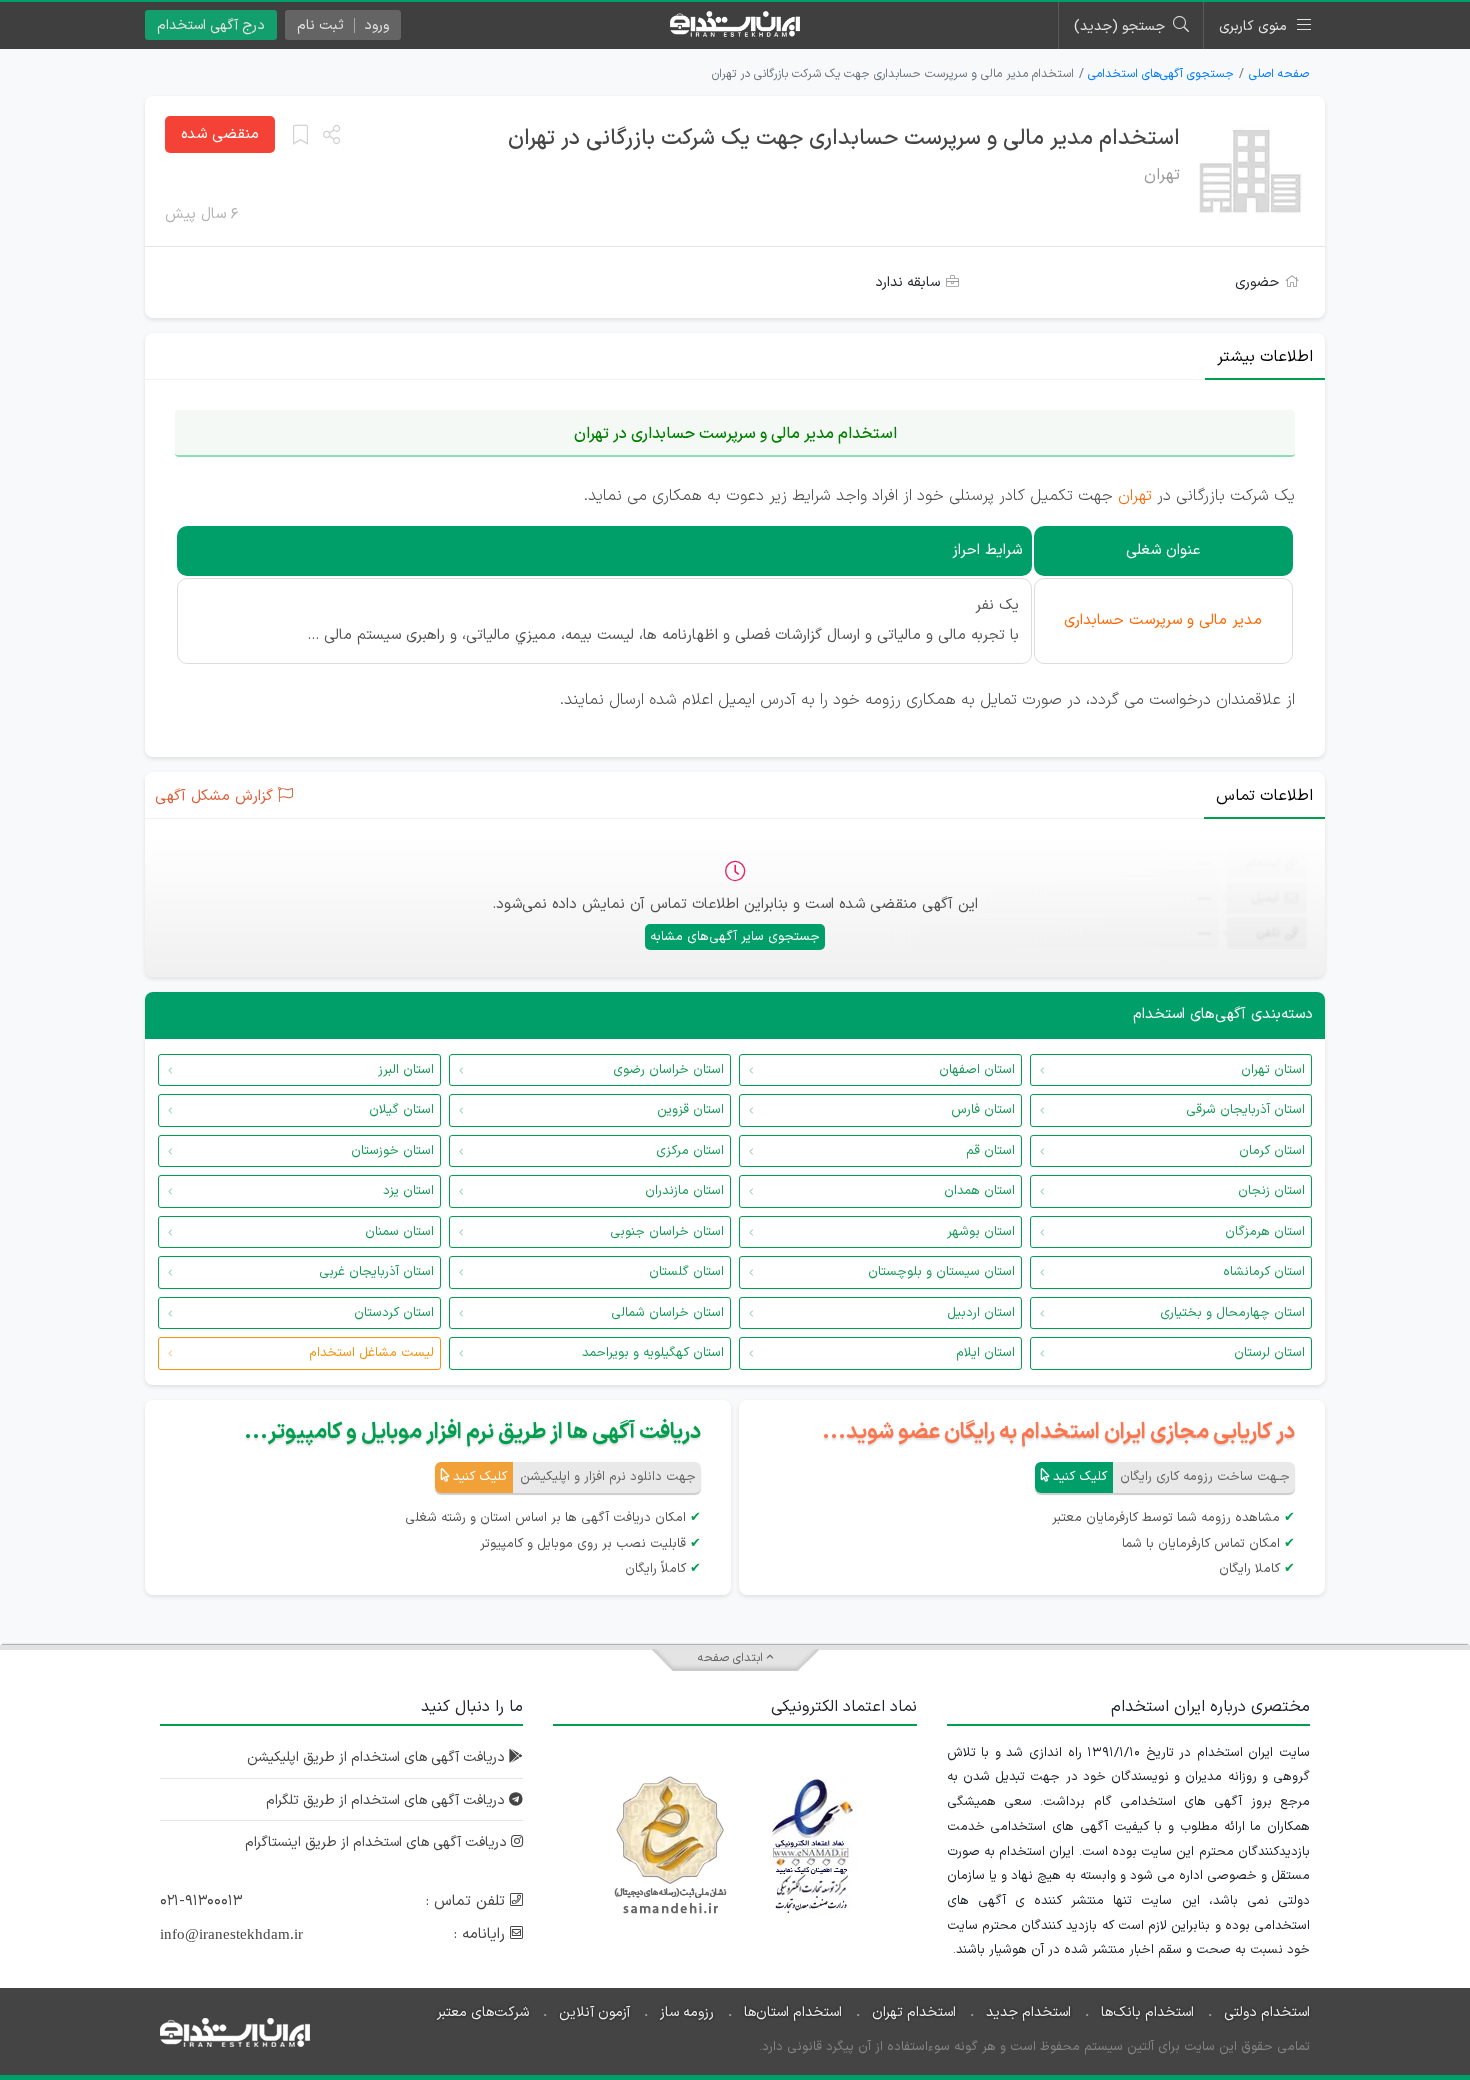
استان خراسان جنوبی (667, 1232)
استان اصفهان (977, 1070)
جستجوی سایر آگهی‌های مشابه (735, 937)
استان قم (990, 1151)
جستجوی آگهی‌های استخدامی (1161, 74)
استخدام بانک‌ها (1147, 2012)
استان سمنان (399, 1232)
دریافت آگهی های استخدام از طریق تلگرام (387, 1800)
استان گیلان (401, 1110)
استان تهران (1273, 1070)
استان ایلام (985, 1353)
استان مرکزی (690, 1151)
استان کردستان (394, 1313)
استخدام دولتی (1267, 2012)
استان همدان (979, 1191)
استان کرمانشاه (1264, 1272)
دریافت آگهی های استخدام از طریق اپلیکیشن (378, 1757)
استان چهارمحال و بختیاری (1232, 1313)
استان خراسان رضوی (668, 1070)
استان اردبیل (981, 1313)
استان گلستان (686, 1272)
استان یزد (408, 1191)
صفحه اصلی (1279, 74)
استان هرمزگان (1265, 1232)
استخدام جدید (1028, 2012)
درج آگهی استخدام (211, 25)
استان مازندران (684, 1191)
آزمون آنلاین (594, 2012)
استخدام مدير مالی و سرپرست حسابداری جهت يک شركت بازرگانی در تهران (844, 138)
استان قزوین (690, 1110)
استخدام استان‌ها (793, 2012)
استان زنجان (1271, 1191)
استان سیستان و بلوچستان (941, 1272)
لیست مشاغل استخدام (371, 1353)
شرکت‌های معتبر (483, 2012)
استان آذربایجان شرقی (1245, 1110)
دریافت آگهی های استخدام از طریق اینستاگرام (378, 1842)
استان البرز (406, 1070)
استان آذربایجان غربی (376, 1272)
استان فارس (983, 1110)
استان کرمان (1272, 1151)
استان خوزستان (392, 1151)
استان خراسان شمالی (667, 1313)
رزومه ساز (687, 2012)
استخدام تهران (914, 2012)
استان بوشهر (981, 1232)
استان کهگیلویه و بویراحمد (653, 1353)
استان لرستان (1269, 1353)
